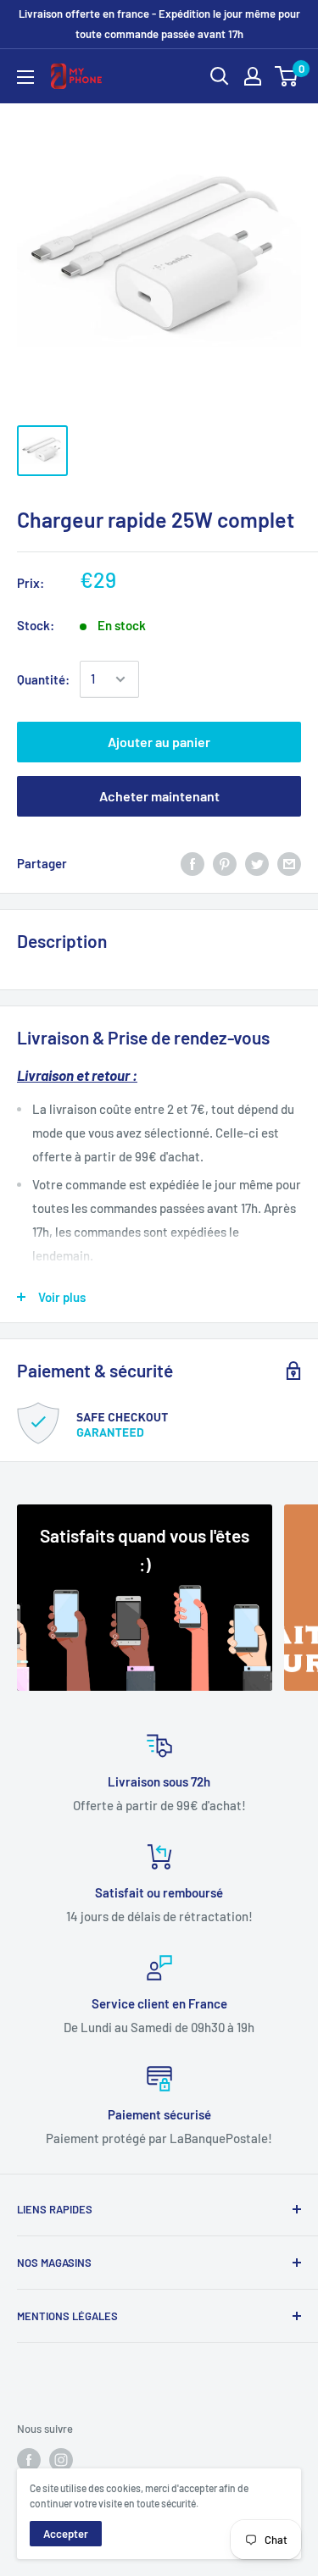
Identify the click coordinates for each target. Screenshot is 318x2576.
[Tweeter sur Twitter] (257, 863)
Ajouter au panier (159, 742)
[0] (287, 76)
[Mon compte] (253, 76)
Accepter (66, 2534)
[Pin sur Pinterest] (225, 863)
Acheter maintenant (159, 796)
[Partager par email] (289, 863)
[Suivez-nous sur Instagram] (61, 2460)
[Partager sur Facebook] (192, 863)
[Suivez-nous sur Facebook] (29, 2460)
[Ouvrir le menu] (25, 77)
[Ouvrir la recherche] (220, 76)
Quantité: (43, 679)
